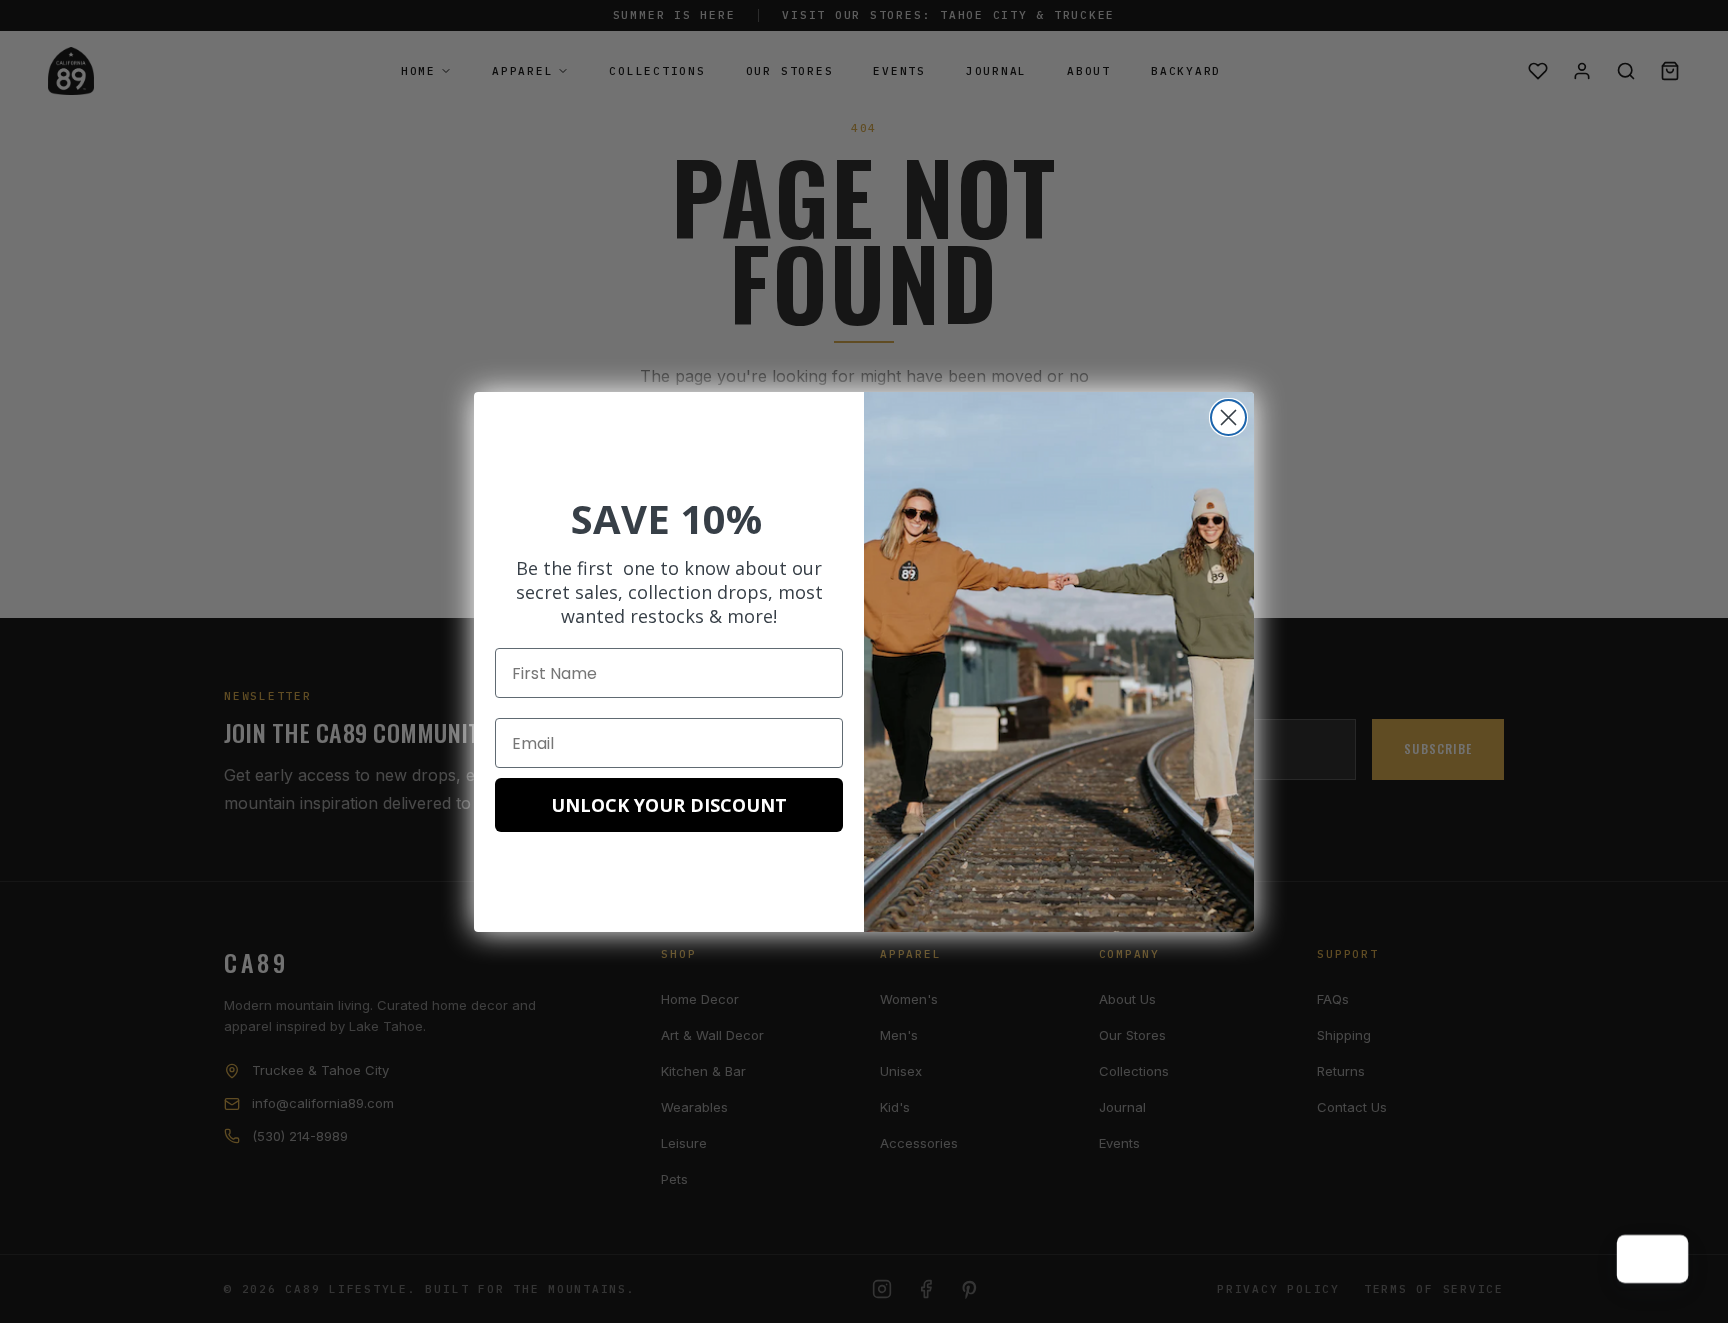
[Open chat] (1664, 1259)
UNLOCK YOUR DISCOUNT (669, 805)
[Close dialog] (1228, 417)
